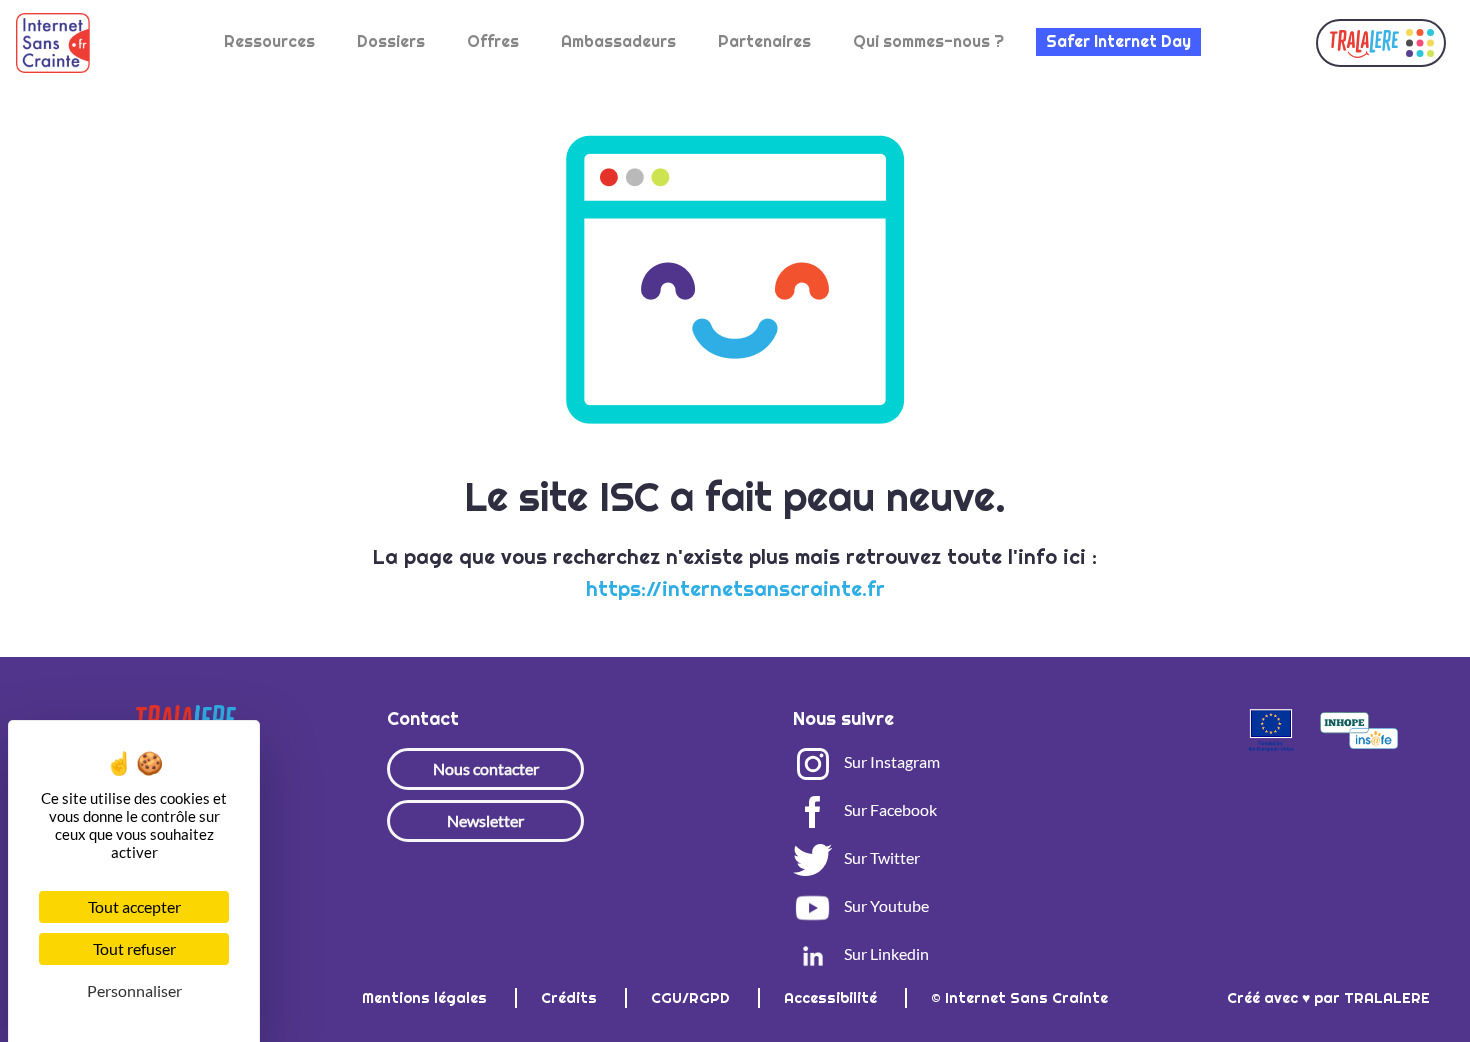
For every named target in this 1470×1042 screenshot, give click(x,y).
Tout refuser (134, 948)
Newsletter (485, 820)
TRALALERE (1387, 998)
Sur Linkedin (885, 953)
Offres (493, 41)
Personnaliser (134, 990)
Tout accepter (134, 906)
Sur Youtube (885, 905)
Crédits (571, 998)
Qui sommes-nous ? (928, 41)
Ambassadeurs (618, 41)
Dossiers (391, 41)
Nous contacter (486, 768)
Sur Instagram (890, 761)
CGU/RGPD (692, 998)
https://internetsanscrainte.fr (735, 589)
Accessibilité (832, 998)
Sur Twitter (880, 857)
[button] (1381, 43)
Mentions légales (426, 998)
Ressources (269, 41)
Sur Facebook (889, 809)
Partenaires (764, 41)
